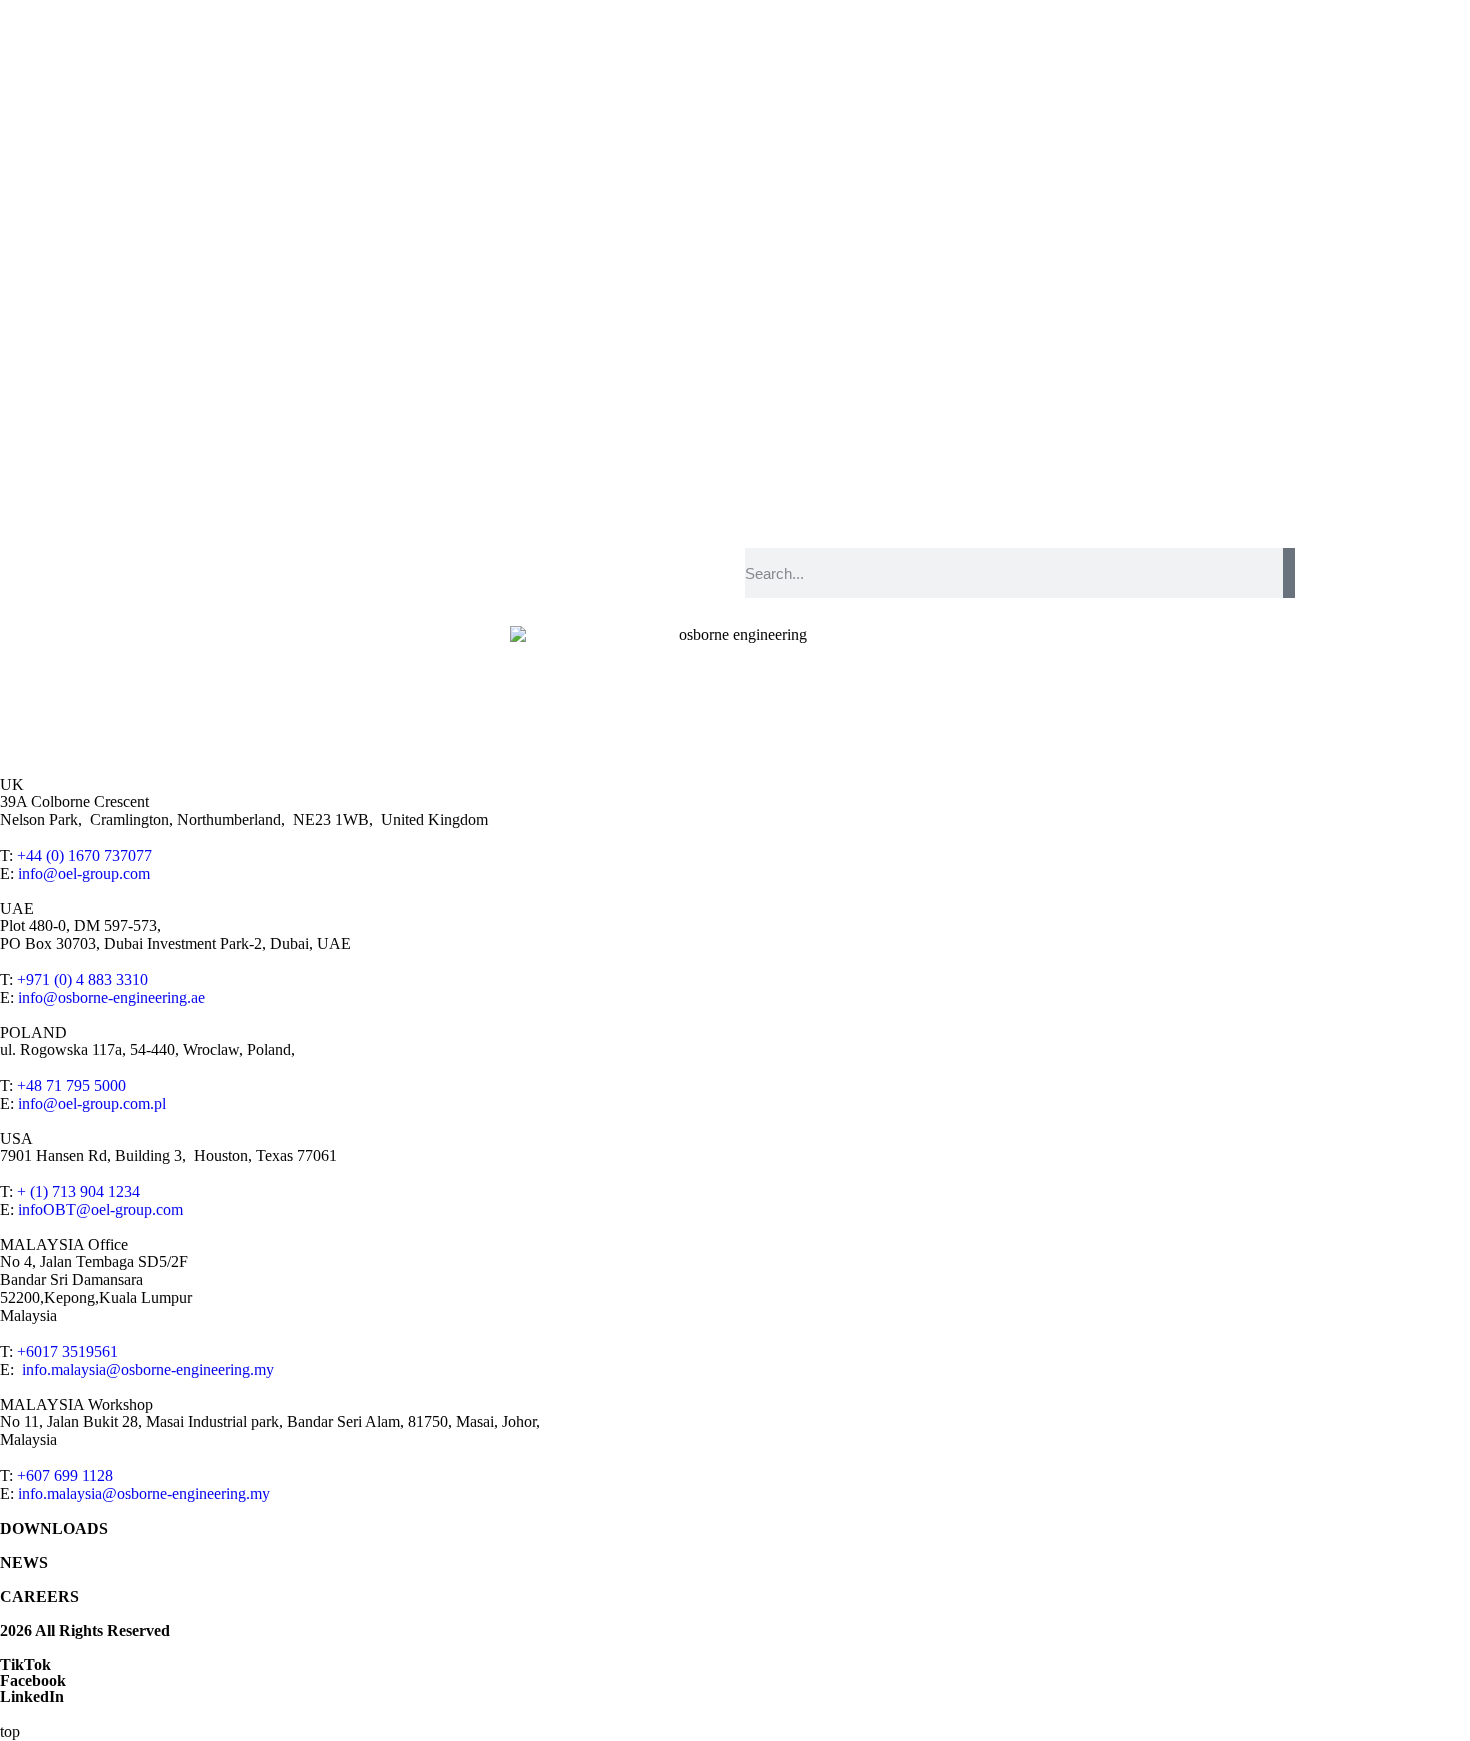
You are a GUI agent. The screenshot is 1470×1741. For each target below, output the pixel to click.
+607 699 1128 (65, 1475)
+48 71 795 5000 (71, 1085)
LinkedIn (32, 1696)
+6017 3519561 (67, 1351)
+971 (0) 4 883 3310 (82, 979)
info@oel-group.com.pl (92, 1103)
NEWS (24, 1562)
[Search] (1289, 573)
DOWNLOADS (54, 1528)
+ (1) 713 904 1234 (78, 1191)
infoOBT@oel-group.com (100, 1209)
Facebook (33, 1680)
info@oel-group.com (84, 873)
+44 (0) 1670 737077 (84, 855)
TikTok (25, 1664)
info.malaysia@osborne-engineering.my (148, 1369)
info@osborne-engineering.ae (111, 997)
